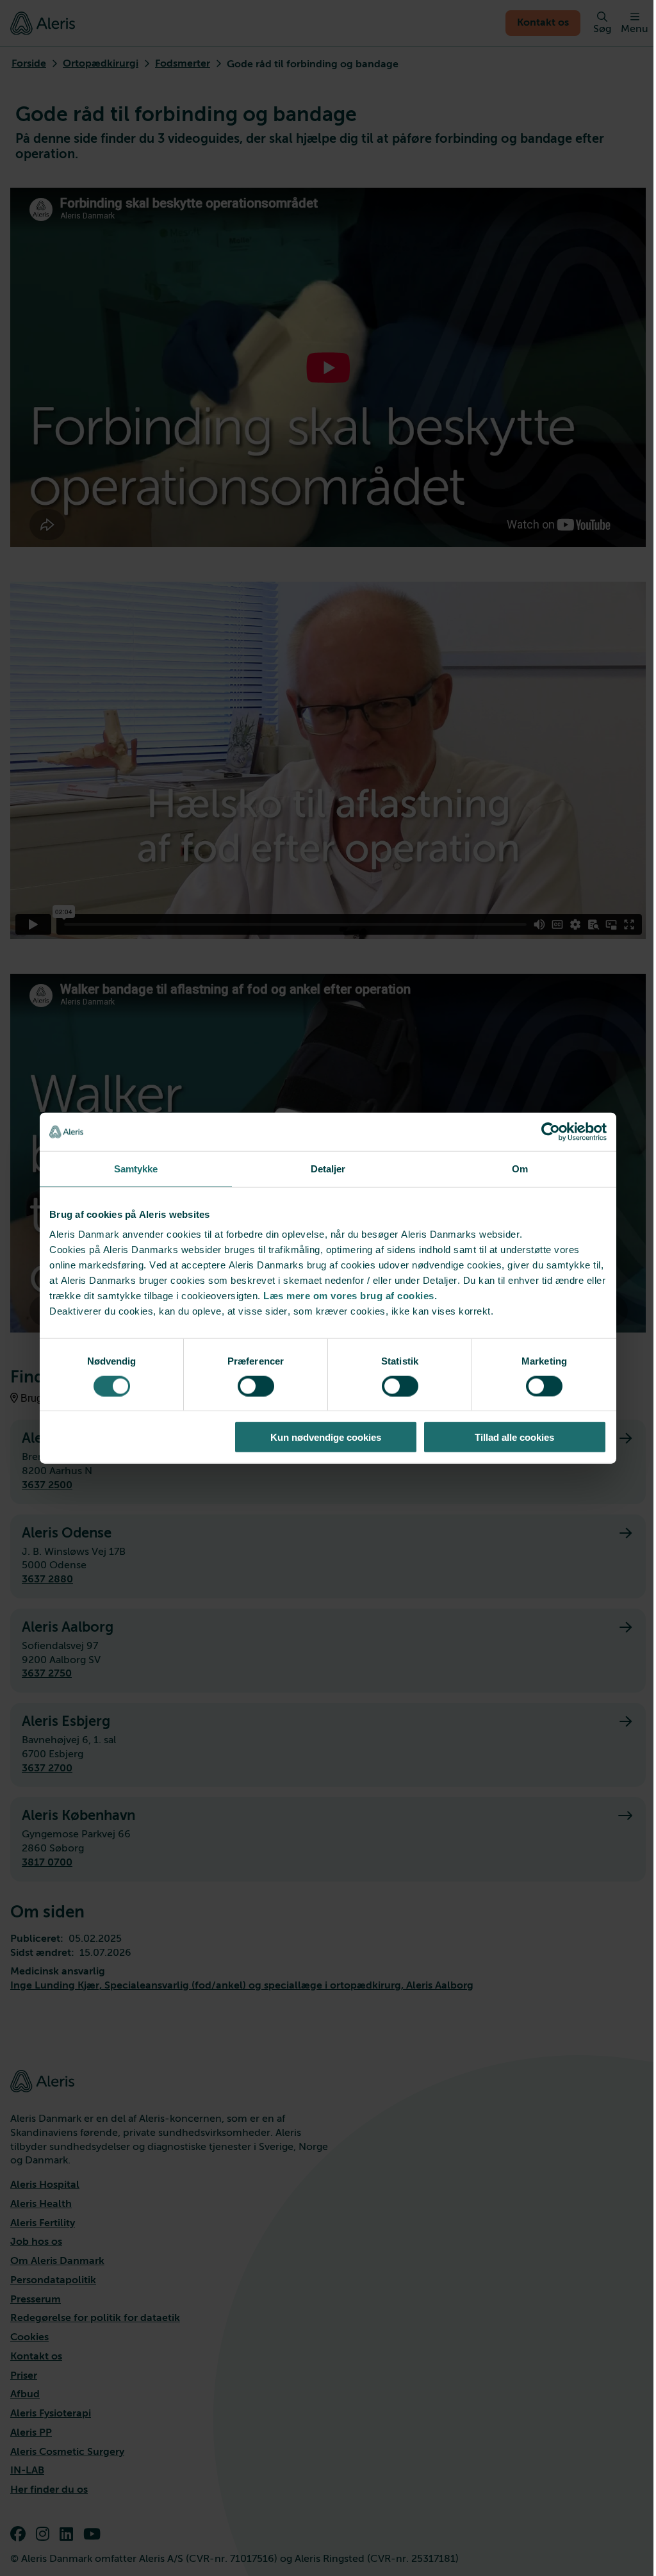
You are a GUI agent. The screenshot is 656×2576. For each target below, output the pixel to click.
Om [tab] (520, 1168)
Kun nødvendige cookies (326, 1437)
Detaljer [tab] (328, 1168)
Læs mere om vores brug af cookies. (350, 1296)
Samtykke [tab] (136, 1168)
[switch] (256, 1386)
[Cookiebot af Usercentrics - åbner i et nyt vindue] (551, 1131)
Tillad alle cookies (514, 1437)
